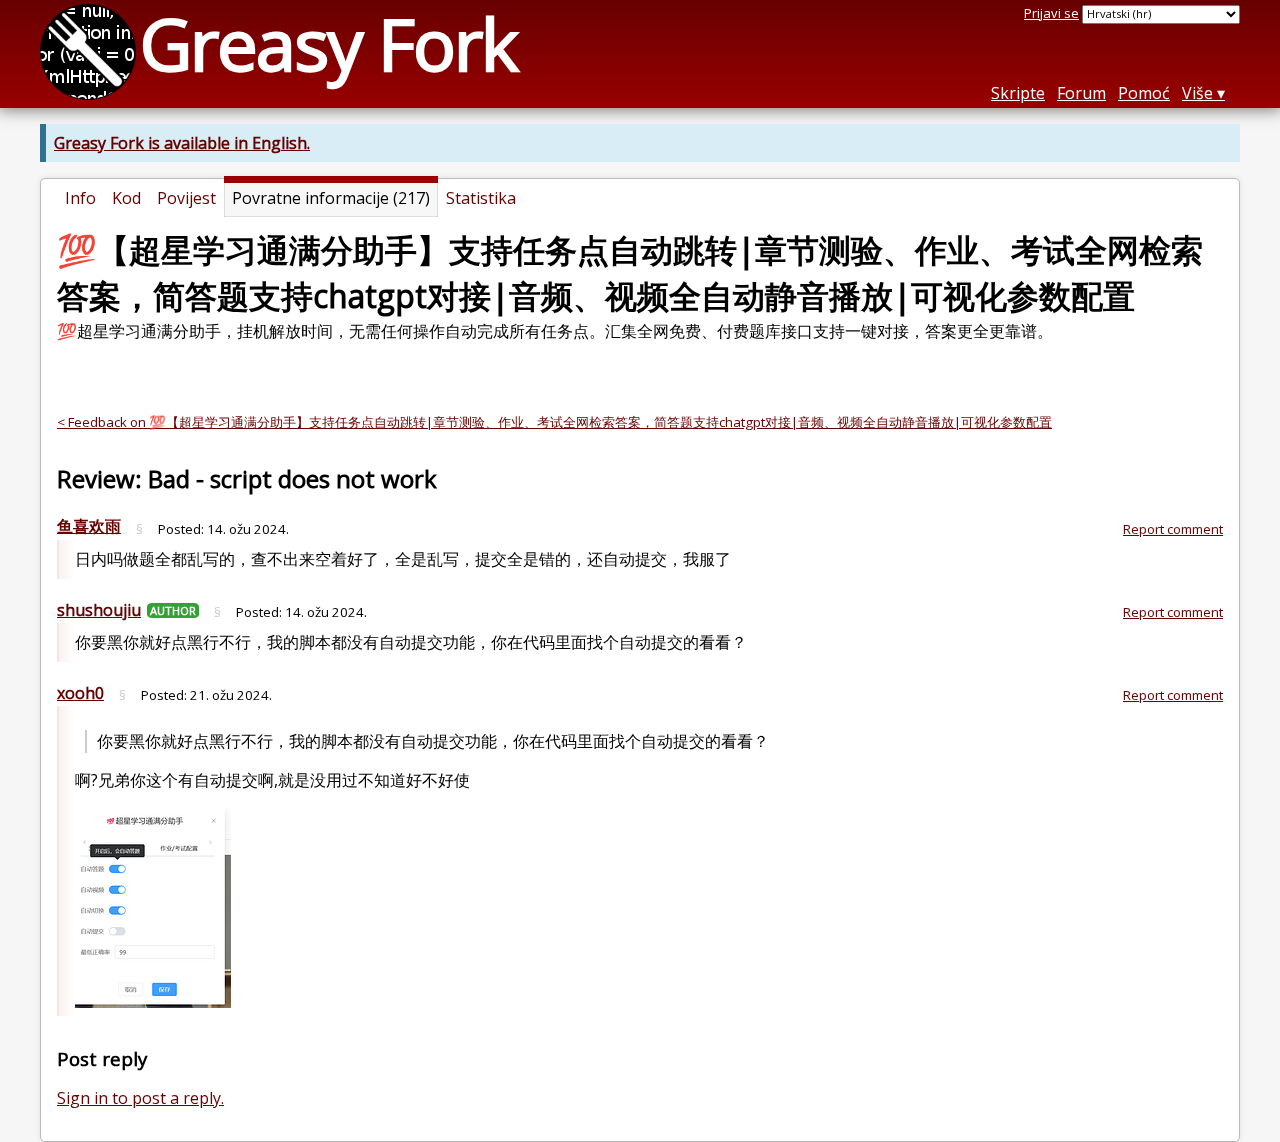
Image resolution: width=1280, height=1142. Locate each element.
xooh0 (80, 693)
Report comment (1173, 529)
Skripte (1018, 93)
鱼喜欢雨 (89, 526)
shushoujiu (99, 610)
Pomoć (1144, 93)
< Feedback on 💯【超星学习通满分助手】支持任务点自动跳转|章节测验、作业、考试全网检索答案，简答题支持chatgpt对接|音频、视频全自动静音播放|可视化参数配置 (554, 422)
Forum (1081, 93)
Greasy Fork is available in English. (182, 143)
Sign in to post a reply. (140, 1098)
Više (1197, 93)
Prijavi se (1051, 13)
